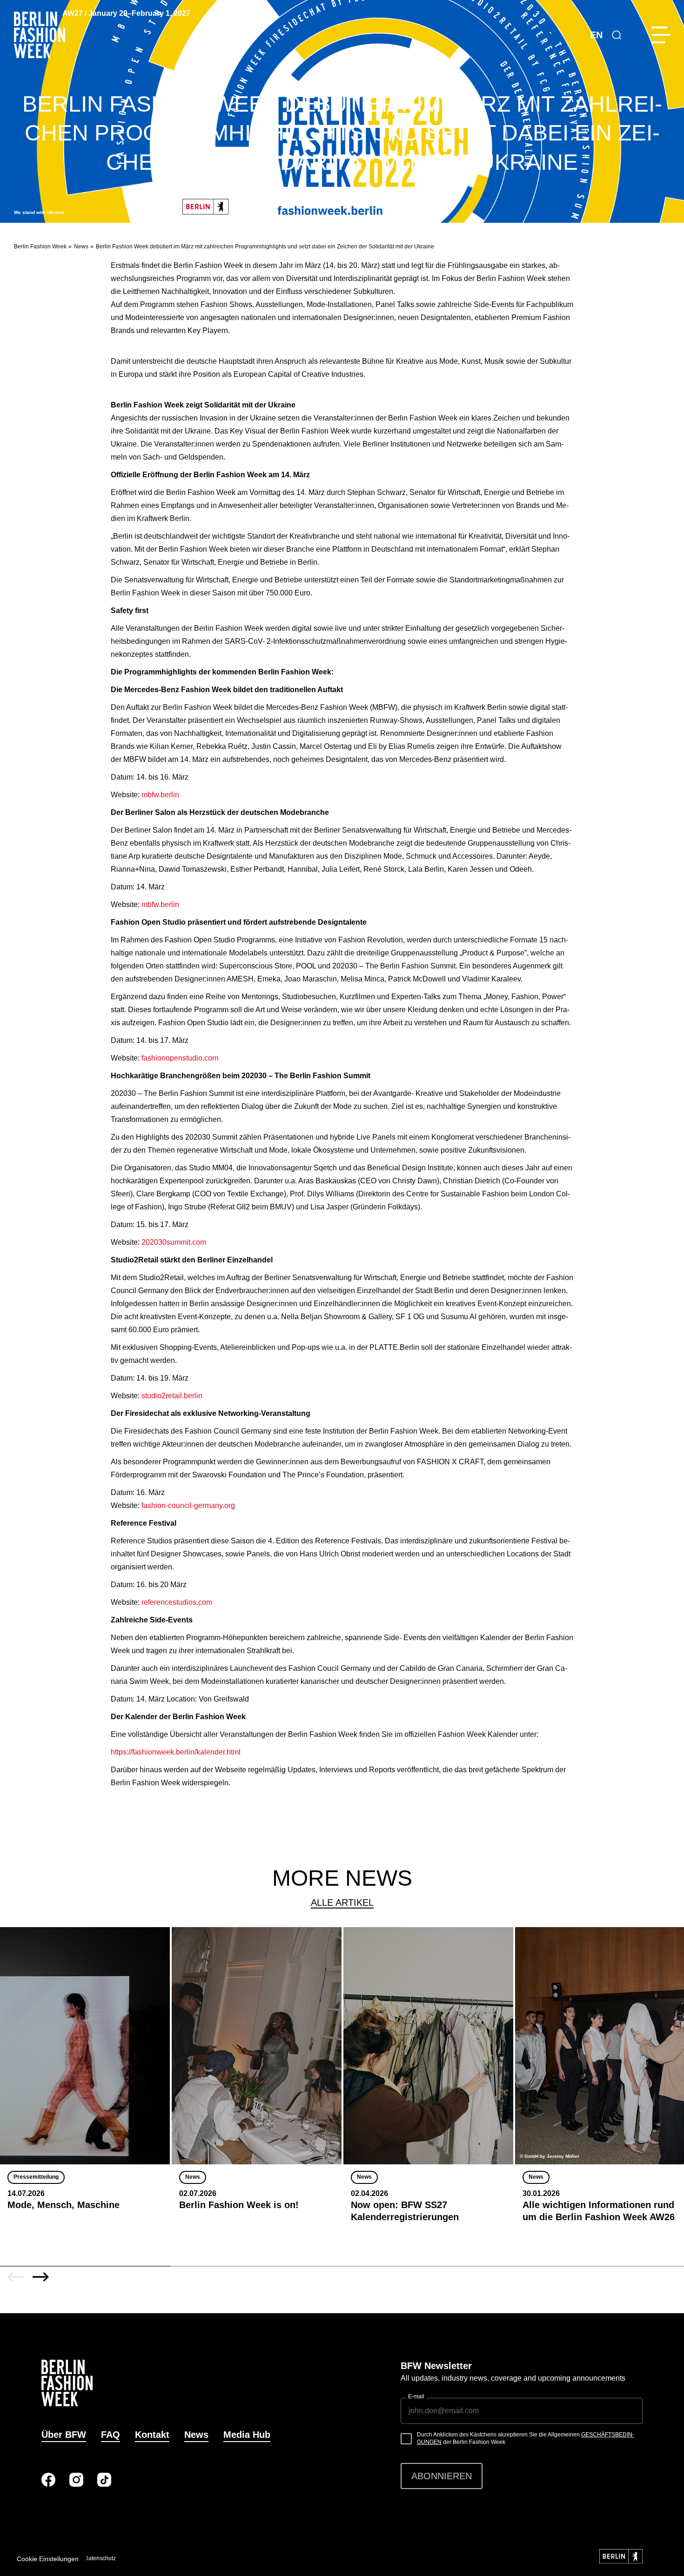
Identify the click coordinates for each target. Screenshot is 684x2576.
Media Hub (247, 2435)
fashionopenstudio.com (180, 1058)
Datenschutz (100, 2558)
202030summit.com (174, 1242)
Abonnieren (442, 2476)
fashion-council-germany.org (188, 1505)
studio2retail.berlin (172, 1396)
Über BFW (64, 2435)
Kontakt (152, 2435)
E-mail (416, 2396)
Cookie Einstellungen (48, 2559)
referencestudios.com (177, 1602)
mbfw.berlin (160, 795)
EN (596, 35)
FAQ (111, 2435)
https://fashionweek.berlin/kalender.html (176, 1752)
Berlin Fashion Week (40, 247)
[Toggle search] (617, 35)
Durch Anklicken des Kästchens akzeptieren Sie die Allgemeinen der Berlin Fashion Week (526, 2438)
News (81, 247)
